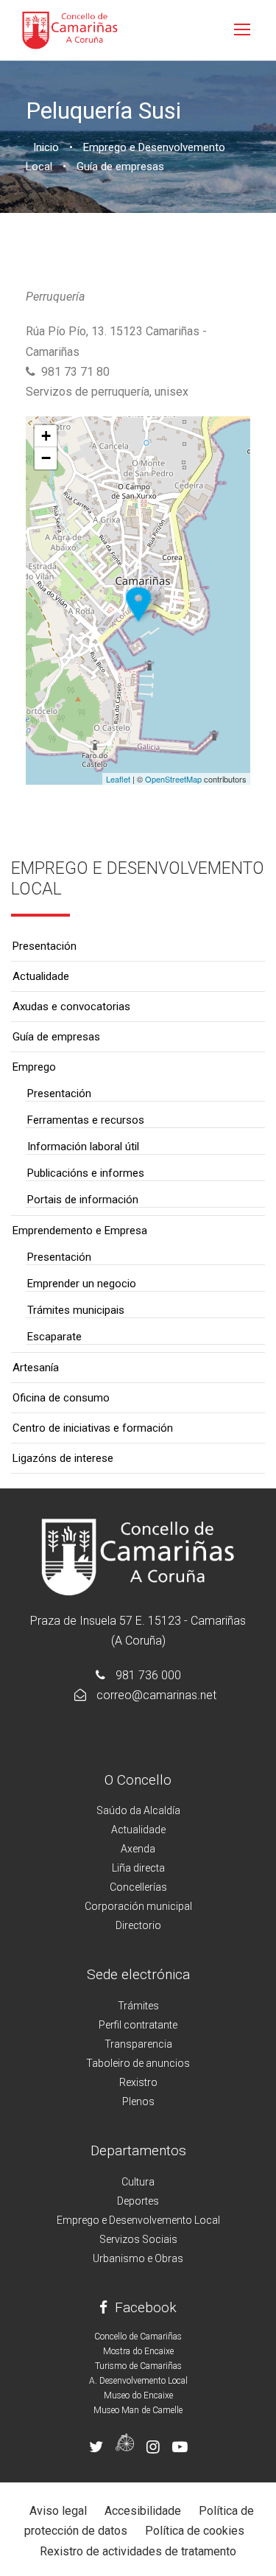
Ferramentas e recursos (86, 1120)
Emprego (34, 1067)
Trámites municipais (76, 1310)
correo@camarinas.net (156, 1695)
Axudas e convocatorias (71, 1007)
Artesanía (36, 1368)
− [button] (46, 458)
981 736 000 (148, 1675)
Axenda (138, 1849)
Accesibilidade (143, 2511)
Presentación (45, 946)
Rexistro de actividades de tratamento (138, 2551)
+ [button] (46, 436)
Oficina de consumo (61, 1398)
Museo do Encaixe (138, 2395)
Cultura (138, 2182)
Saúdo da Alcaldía (138, 1810)
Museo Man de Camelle (138, 2410)
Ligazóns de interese (63, 1458)
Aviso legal (58, 2511)
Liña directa (138, 1868)
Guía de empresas (56, 1037)
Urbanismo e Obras (138, 2258)
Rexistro (138, 2082)
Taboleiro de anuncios (138, 2063)
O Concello (138, 1780)
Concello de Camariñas (138, 2337)
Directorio (138, 1925)
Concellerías (138, 1887)
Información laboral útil (83, 1147)
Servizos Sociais (138, 2239)
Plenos (138, 2101)
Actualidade (41, 976)
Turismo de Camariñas (138, 2366)
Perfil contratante (138, 2025)
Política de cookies (195, 2531)
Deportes (138, 2201)
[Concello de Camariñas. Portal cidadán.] (70, 29)
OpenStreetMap (173, 779)
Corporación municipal (138, 1906)
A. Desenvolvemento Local (138, 2381)
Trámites (138, 2006)
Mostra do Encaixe (138, 2351)
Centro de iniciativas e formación (93, 1428)
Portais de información (83, 1200)
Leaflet (118, 779)
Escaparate (54, 1337)
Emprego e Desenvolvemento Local (138, 2220)
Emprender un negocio (82, 1284)
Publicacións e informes (86, 1173)
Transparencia (138, 2044)
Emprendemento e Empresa (80, 1231)
